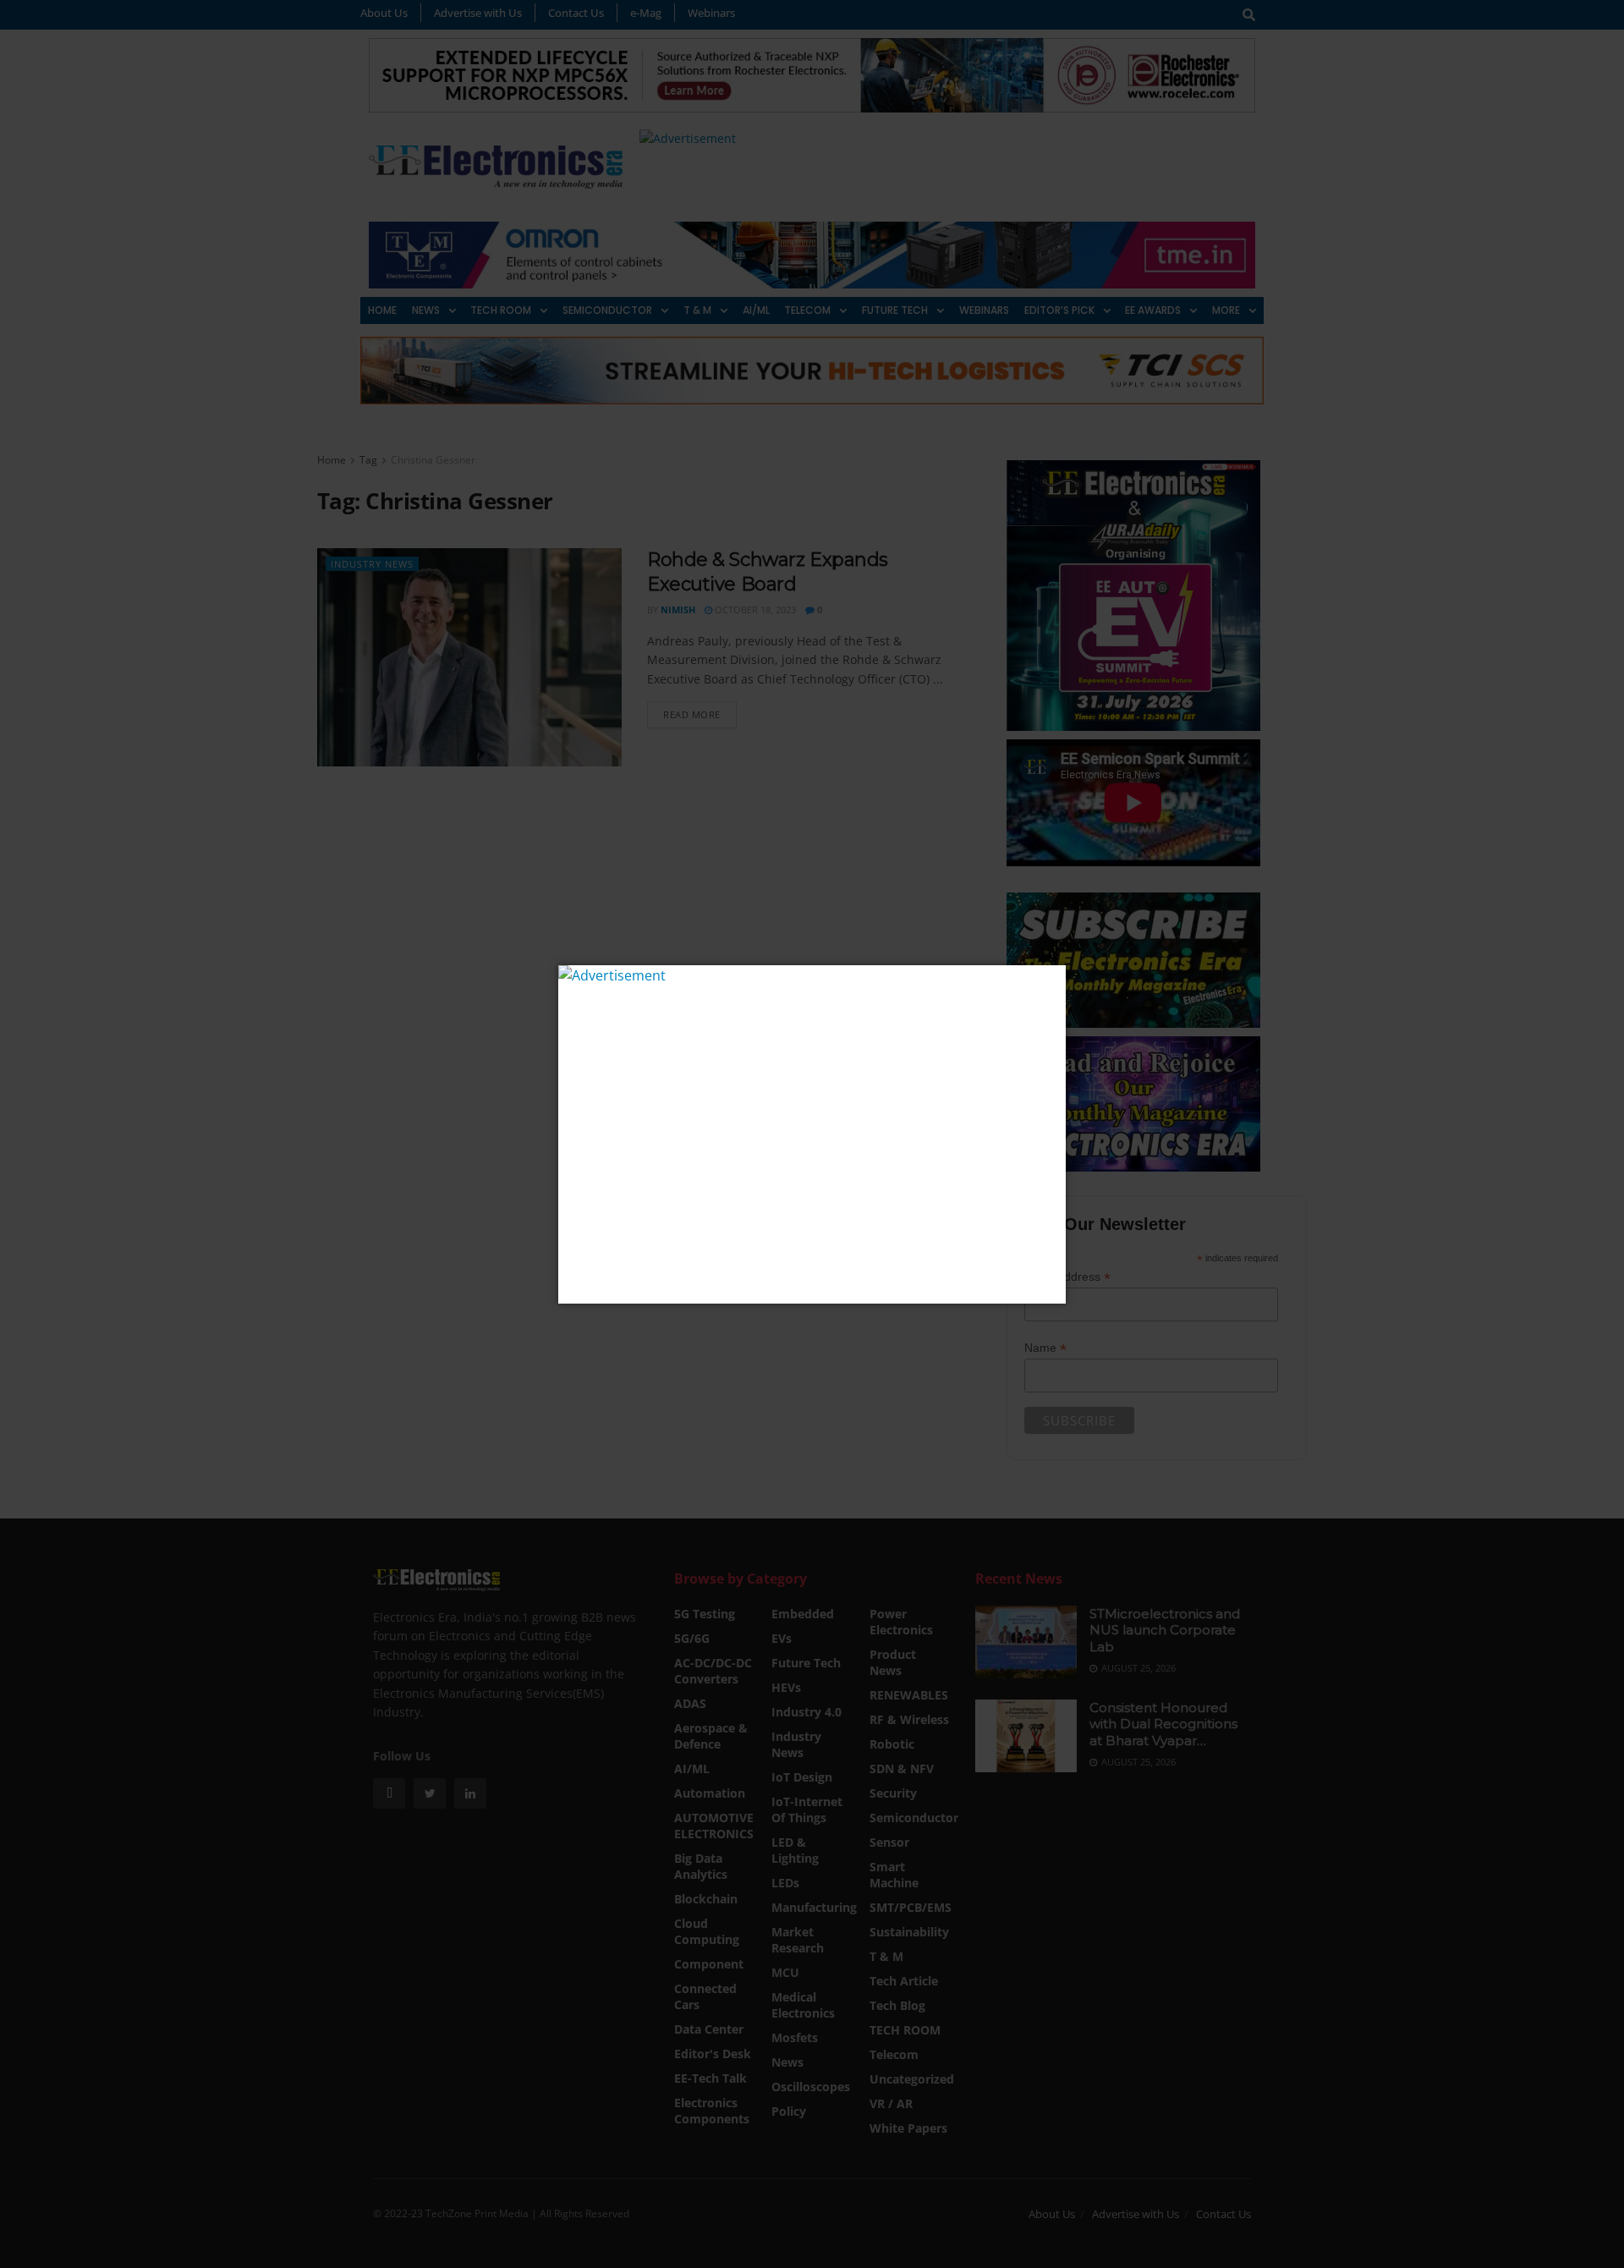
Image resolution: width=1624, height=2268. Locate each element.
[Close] (1051, 980)
